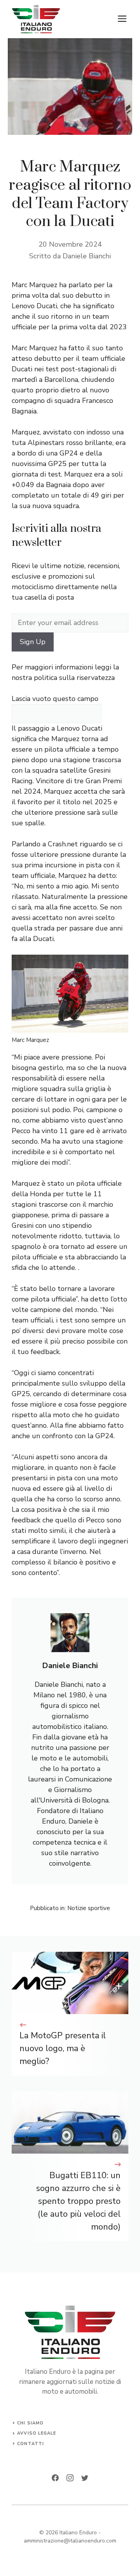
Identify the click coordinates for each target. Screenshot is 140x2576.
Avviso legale (37, 2433)
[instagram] (70, 2478)
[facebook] (55, 2478)
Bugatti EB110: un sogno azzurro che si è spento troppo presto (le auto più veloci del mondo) (78, 2201)
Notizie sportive (89, 1908)
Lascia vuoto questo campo (55, 699)
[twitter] (85, 2478)
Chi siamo (30, 2423)
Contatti (31, 2444)
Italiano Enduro (78, 2533)
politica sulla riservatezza (74, 678)
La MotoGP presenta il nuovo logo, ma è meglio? (63, 2048)
